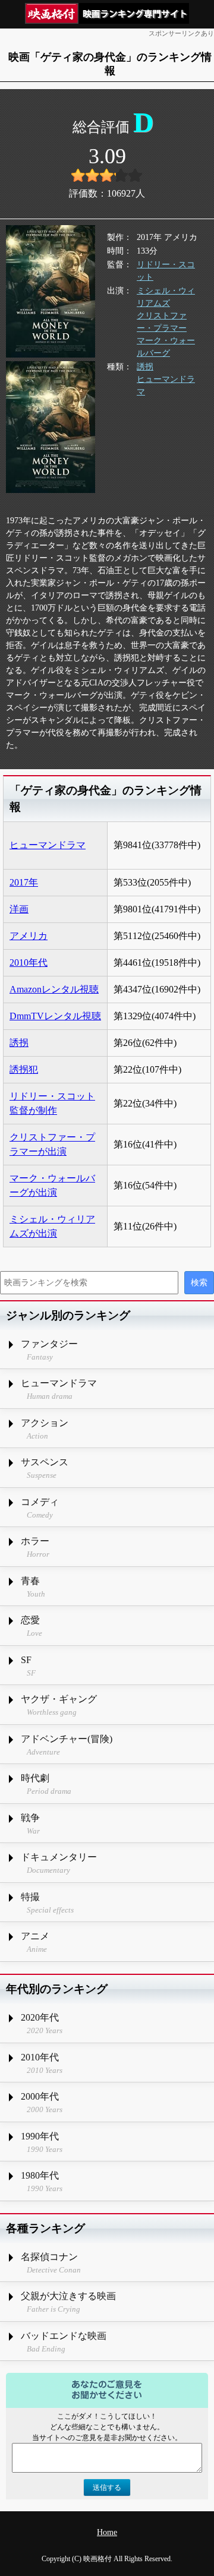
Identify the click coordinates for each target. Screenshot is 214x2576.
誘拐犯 (24, 1069)
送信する (107, 2488)
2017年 (24, 882)
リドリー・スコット (166, 271)
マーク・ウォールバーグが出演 (52, 1185)
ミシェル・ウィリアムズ (166, 297)
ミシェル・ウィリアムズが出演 (52, 1226)
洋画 (19, 909)
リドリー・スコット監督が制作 (52, 1103)
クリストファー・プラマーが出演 (52, 1144)
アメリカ (29, 936)
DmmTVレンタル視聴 (55, 1016)
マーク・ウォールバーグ (166, 347)
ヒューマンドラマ (166, 385)
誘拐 (145, 367)
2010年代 (29, 963)
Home (107, 2532)
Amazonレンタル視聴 (54, 989)
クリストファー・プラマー (162, 322)
